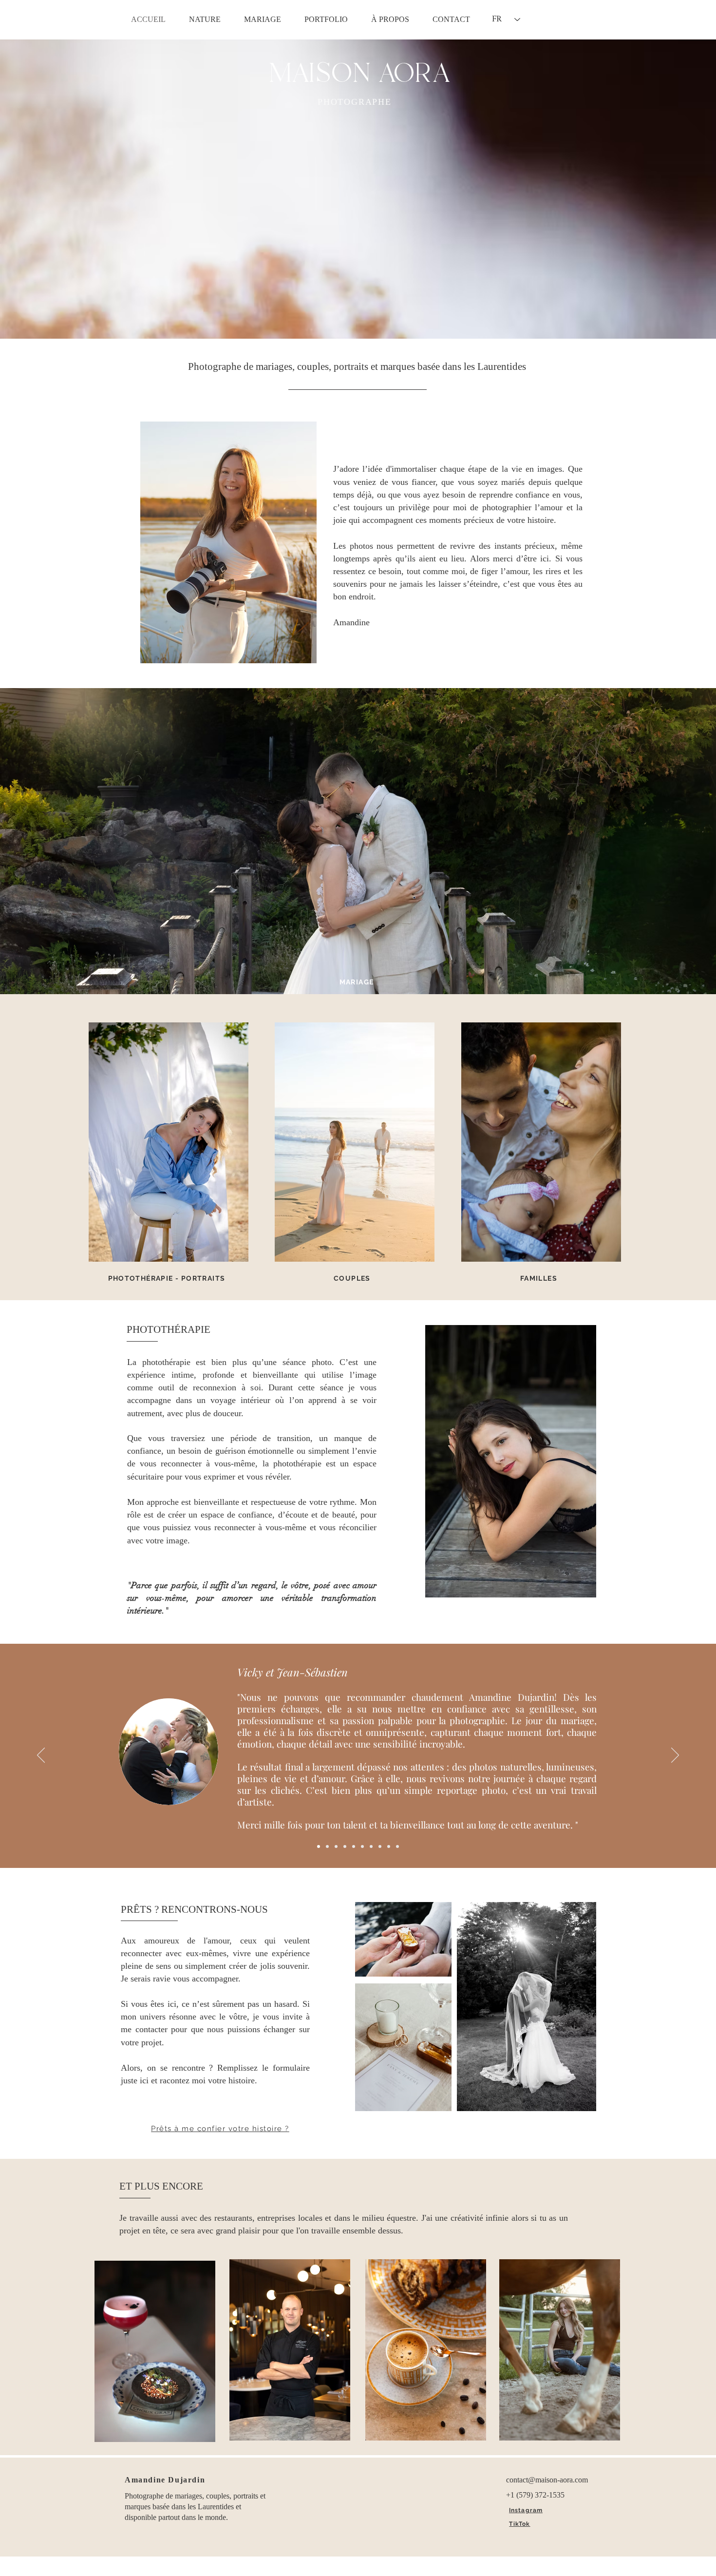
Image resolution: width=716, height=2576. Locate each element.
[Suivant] (675, 1756)
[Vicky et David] (327, 1846)
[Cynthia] (336, 1846)
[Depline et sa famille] (389, 1846)
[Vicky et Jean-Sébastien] (319, 1846)
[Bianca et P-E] (397, 1846)
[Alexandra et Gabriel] (354, 1846)
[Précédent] (41, 1756)
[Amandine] (345, 1846)
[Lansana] (371, 1846)
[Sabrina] (362, 1846)
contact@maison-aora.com (547, 2480)
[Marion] (380, 1846)
